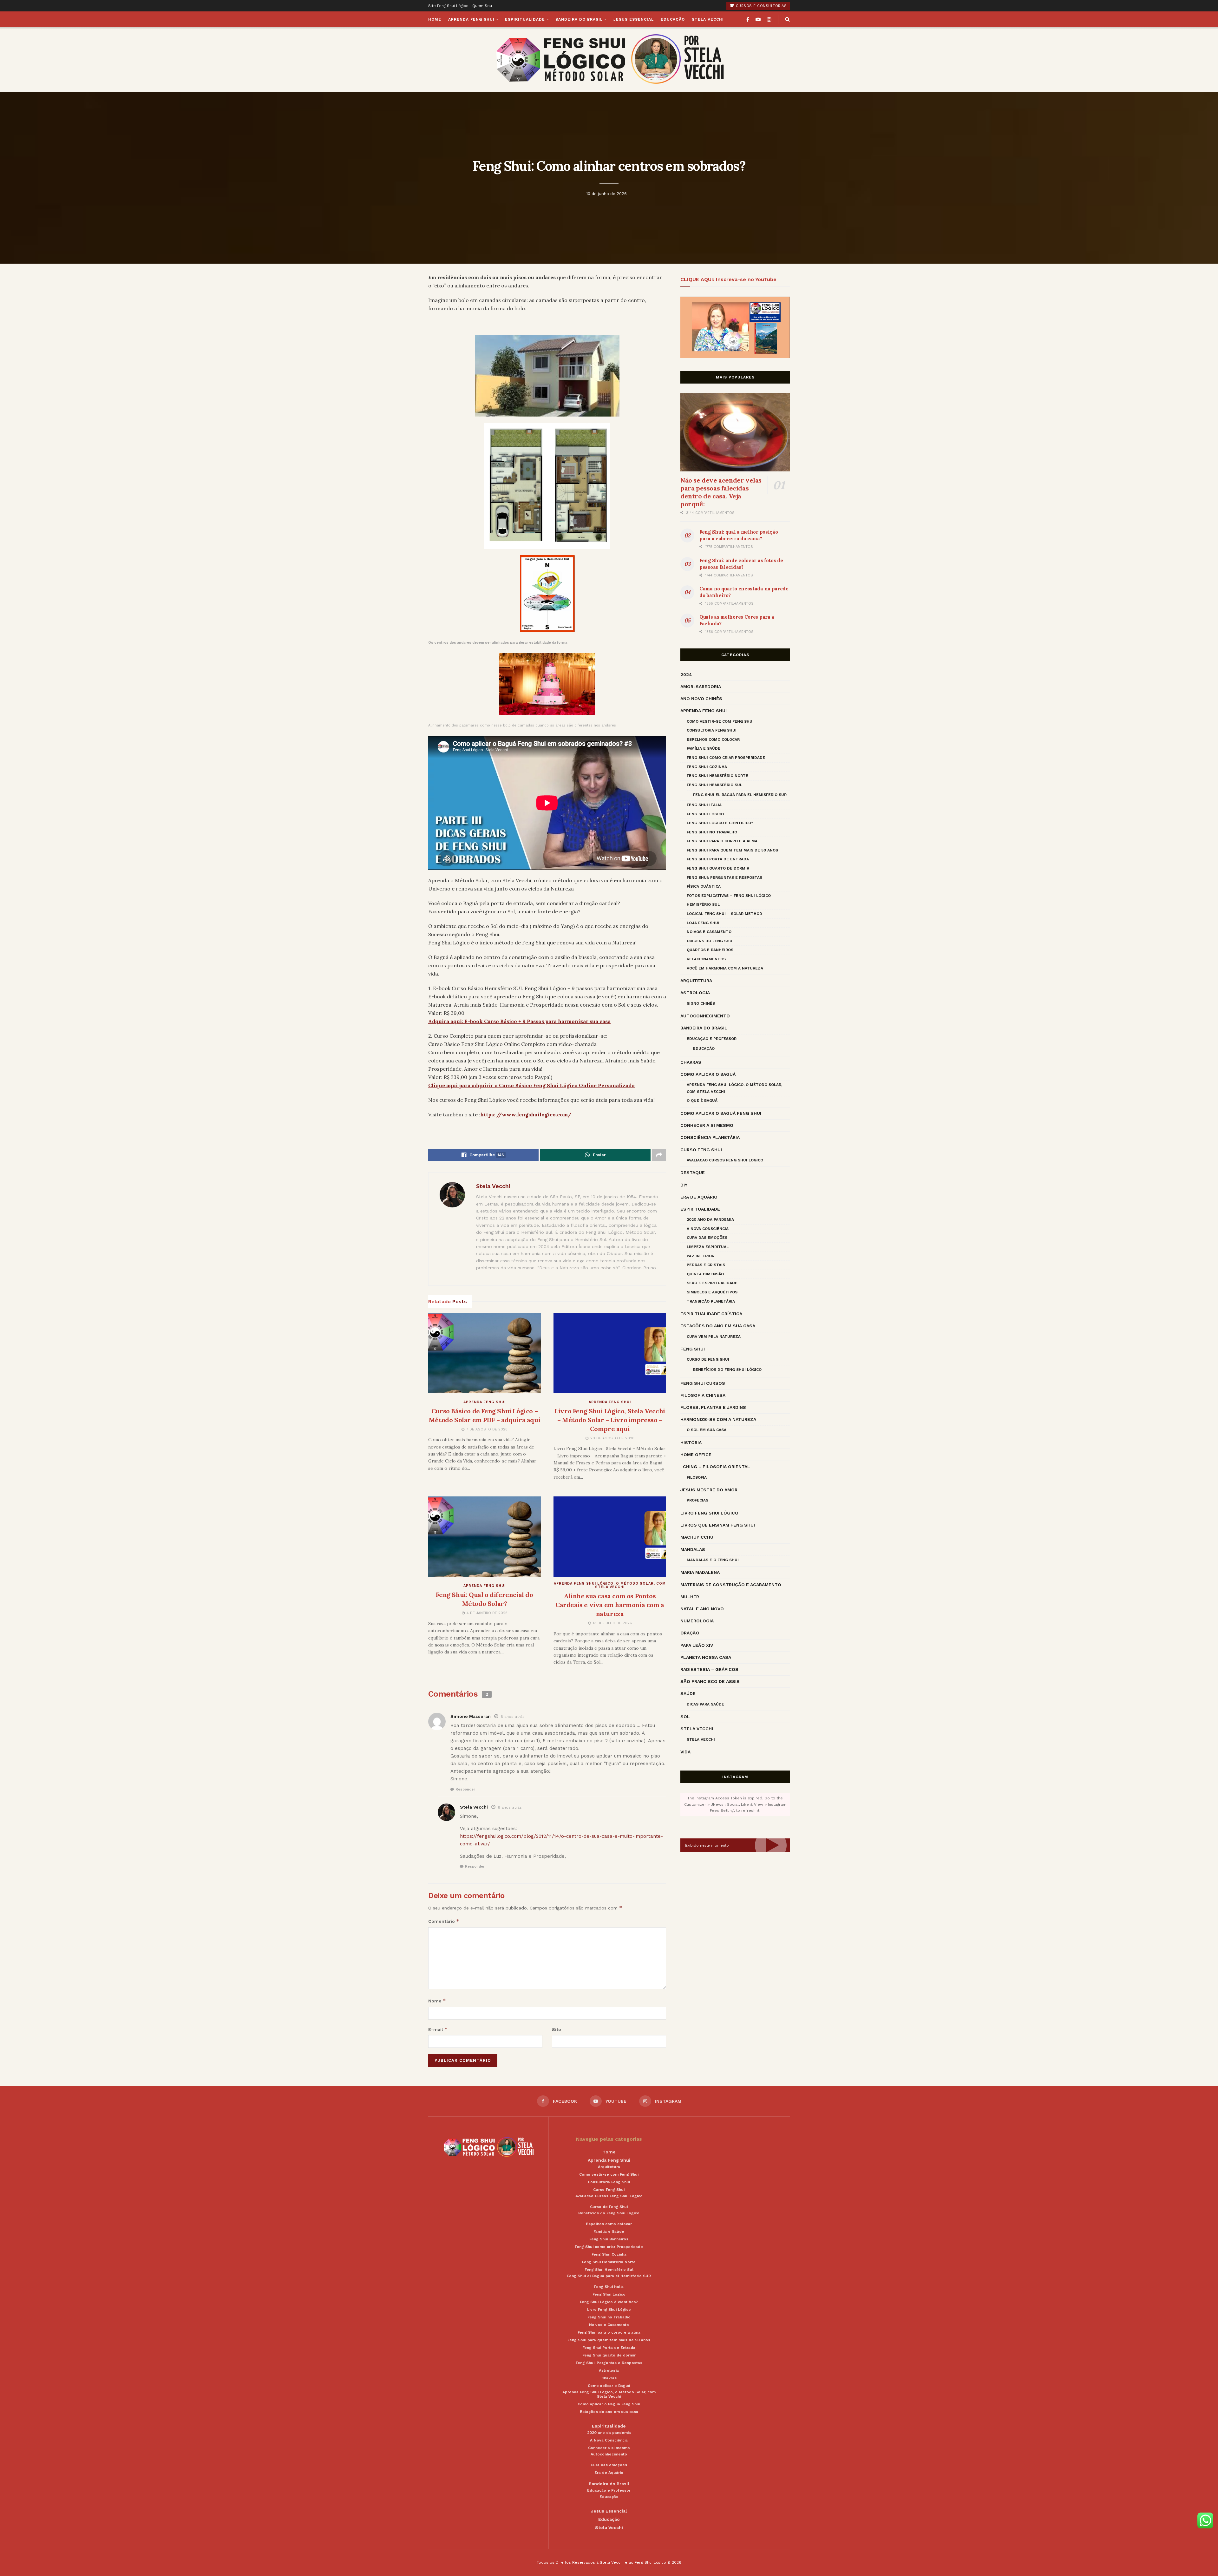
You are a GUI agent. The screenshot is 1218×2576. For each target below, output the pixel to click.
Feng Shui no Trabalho (712, 832)
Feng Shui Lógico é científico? (720, 823)
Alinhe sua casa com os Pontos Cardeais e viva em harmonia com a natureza (610, 1605)
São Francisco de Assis (710, 1681)
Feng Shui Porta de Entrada (718, 859)
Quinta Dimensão (705, 1274)
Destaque (693, 1173)
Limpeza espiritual (708, 1247)
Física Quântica (704, 886)
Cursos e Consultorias (760, 6)
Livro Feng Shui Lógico (709, 1513)
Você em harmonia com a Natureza (725, 968)
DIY (684, 1185)
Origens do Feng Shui (710, 941)
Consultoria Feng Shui (712, 730)
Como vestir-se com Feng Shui (720, 721)
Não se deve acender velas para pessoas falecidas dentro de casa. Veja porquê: (721, 492)
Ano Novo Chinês (701, 699)
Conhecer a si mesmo (707, 1125)
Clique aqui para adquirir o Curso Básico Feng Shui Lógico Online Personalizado (531, 1085)
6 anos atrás (513, 1717)
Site (557, 2029)
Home (435, 19)
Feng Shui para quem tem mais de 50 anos (732, 850)
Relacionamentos (706, 959)
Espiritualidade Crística (711, 1314)
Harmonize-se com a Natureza (718, 1419)
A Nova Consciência (708, 1229)
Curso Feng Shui (701, 1150)
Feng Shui (693, 1349)
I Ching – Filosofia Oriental (715, 1467)
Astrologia (695, 993)
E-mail (438, 2029)
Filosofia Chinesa (703, 1395)
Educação (673, 19)
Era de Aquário (699, 1197)
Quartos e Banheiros (710, 950)
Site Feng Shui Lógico (448, 6)
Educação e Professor (712, 1039)
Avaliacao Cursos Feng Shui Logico (725, 1160)
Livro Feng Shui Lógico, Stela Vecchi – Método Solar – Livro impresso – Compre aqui (610, 1420)
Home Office (696, 1455)
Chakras (691, 1062)
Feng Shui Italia (704, 805)
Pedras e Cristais (706, 1265)
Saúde (688, 1693)
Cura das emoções (707, 1238)
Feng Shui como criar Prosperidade (726, 758)
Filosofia (697, 1477)
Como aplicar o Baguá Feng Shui (721, 1113)
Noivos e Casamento (709, 932)
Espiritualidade (525, 19)
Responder (465, 1789)
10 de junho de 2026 (606, 194)
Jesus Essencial (633, 19)
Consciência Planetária (710, 1137)
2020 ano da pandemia (710, 1219)
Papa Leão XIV (697, 1645)
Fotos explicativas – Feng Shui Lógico (729, 896)
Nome (437, 2001)
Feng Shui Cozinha (707, 767)
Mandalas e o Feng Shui (713, 1560)
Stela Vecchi (708, 19)
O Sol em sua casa (707, 1430)
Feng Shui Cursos (703, 1383)
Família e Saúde (704, 748)
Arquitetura (696, 981)
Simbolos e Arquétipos (712, 1292)
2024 (686, 674)
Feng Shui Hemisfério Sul (714, 785)
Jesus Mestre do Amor (709, 1490)
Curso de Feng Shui (708, 1359)
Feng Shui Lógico (705, 814)
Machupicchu (697, 1537)
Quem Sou (482, 6)
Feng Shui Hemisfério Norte (717, 776)
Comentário (444, 1921)
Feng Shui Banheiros (609, 2239)
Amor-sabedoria (701, 687)
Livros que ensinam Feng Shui (718, 1525)
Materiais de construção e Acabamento (731, 1585)
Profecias (697, 1500)
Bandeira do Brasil (579, 19)
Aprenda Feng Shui (471, 19)
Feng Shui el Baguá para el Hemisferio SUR (740, 795)
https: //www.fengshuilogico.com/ (526, 1114)
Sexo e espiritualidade (712, 1283)
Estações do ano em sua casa (718, 1326)
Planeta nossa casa (706, 1657)
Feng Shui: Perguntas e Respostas (724, 877)
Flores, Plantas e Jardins (713, 1407)
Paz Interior (701, 1256)
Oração (690, 1633)
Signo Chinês (701, 1003)
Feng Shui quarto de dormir (718, 868)
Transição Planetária (711, 1301)
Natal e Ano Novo (702, 1609)
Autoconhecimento (705, 1016)
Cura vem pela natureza (714, 1337)
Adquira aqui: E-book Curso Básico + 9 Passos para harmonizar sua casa (519, 1021)
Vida (685, 1752)
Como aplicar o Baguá (708, 1074)
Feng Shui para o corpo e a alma (722, 841)
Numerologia (697, 1621)
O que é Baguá (702, 1101)
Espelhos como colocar (713, 739)
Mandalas (693, 1549)
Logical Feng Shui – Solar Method (724, 914)
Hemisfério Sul (703, 904)
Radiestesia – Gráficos (709, 1669)
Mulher (690, 1597)
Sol (685, 1717)
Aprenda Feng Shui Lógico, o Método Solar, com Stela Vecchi (610, 1585)
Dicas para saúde (705, 1704)
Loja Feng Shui (703, 923)
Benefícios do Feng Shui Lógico (727, 1370)
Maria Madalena (700, 1572)
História (691, 1442)
